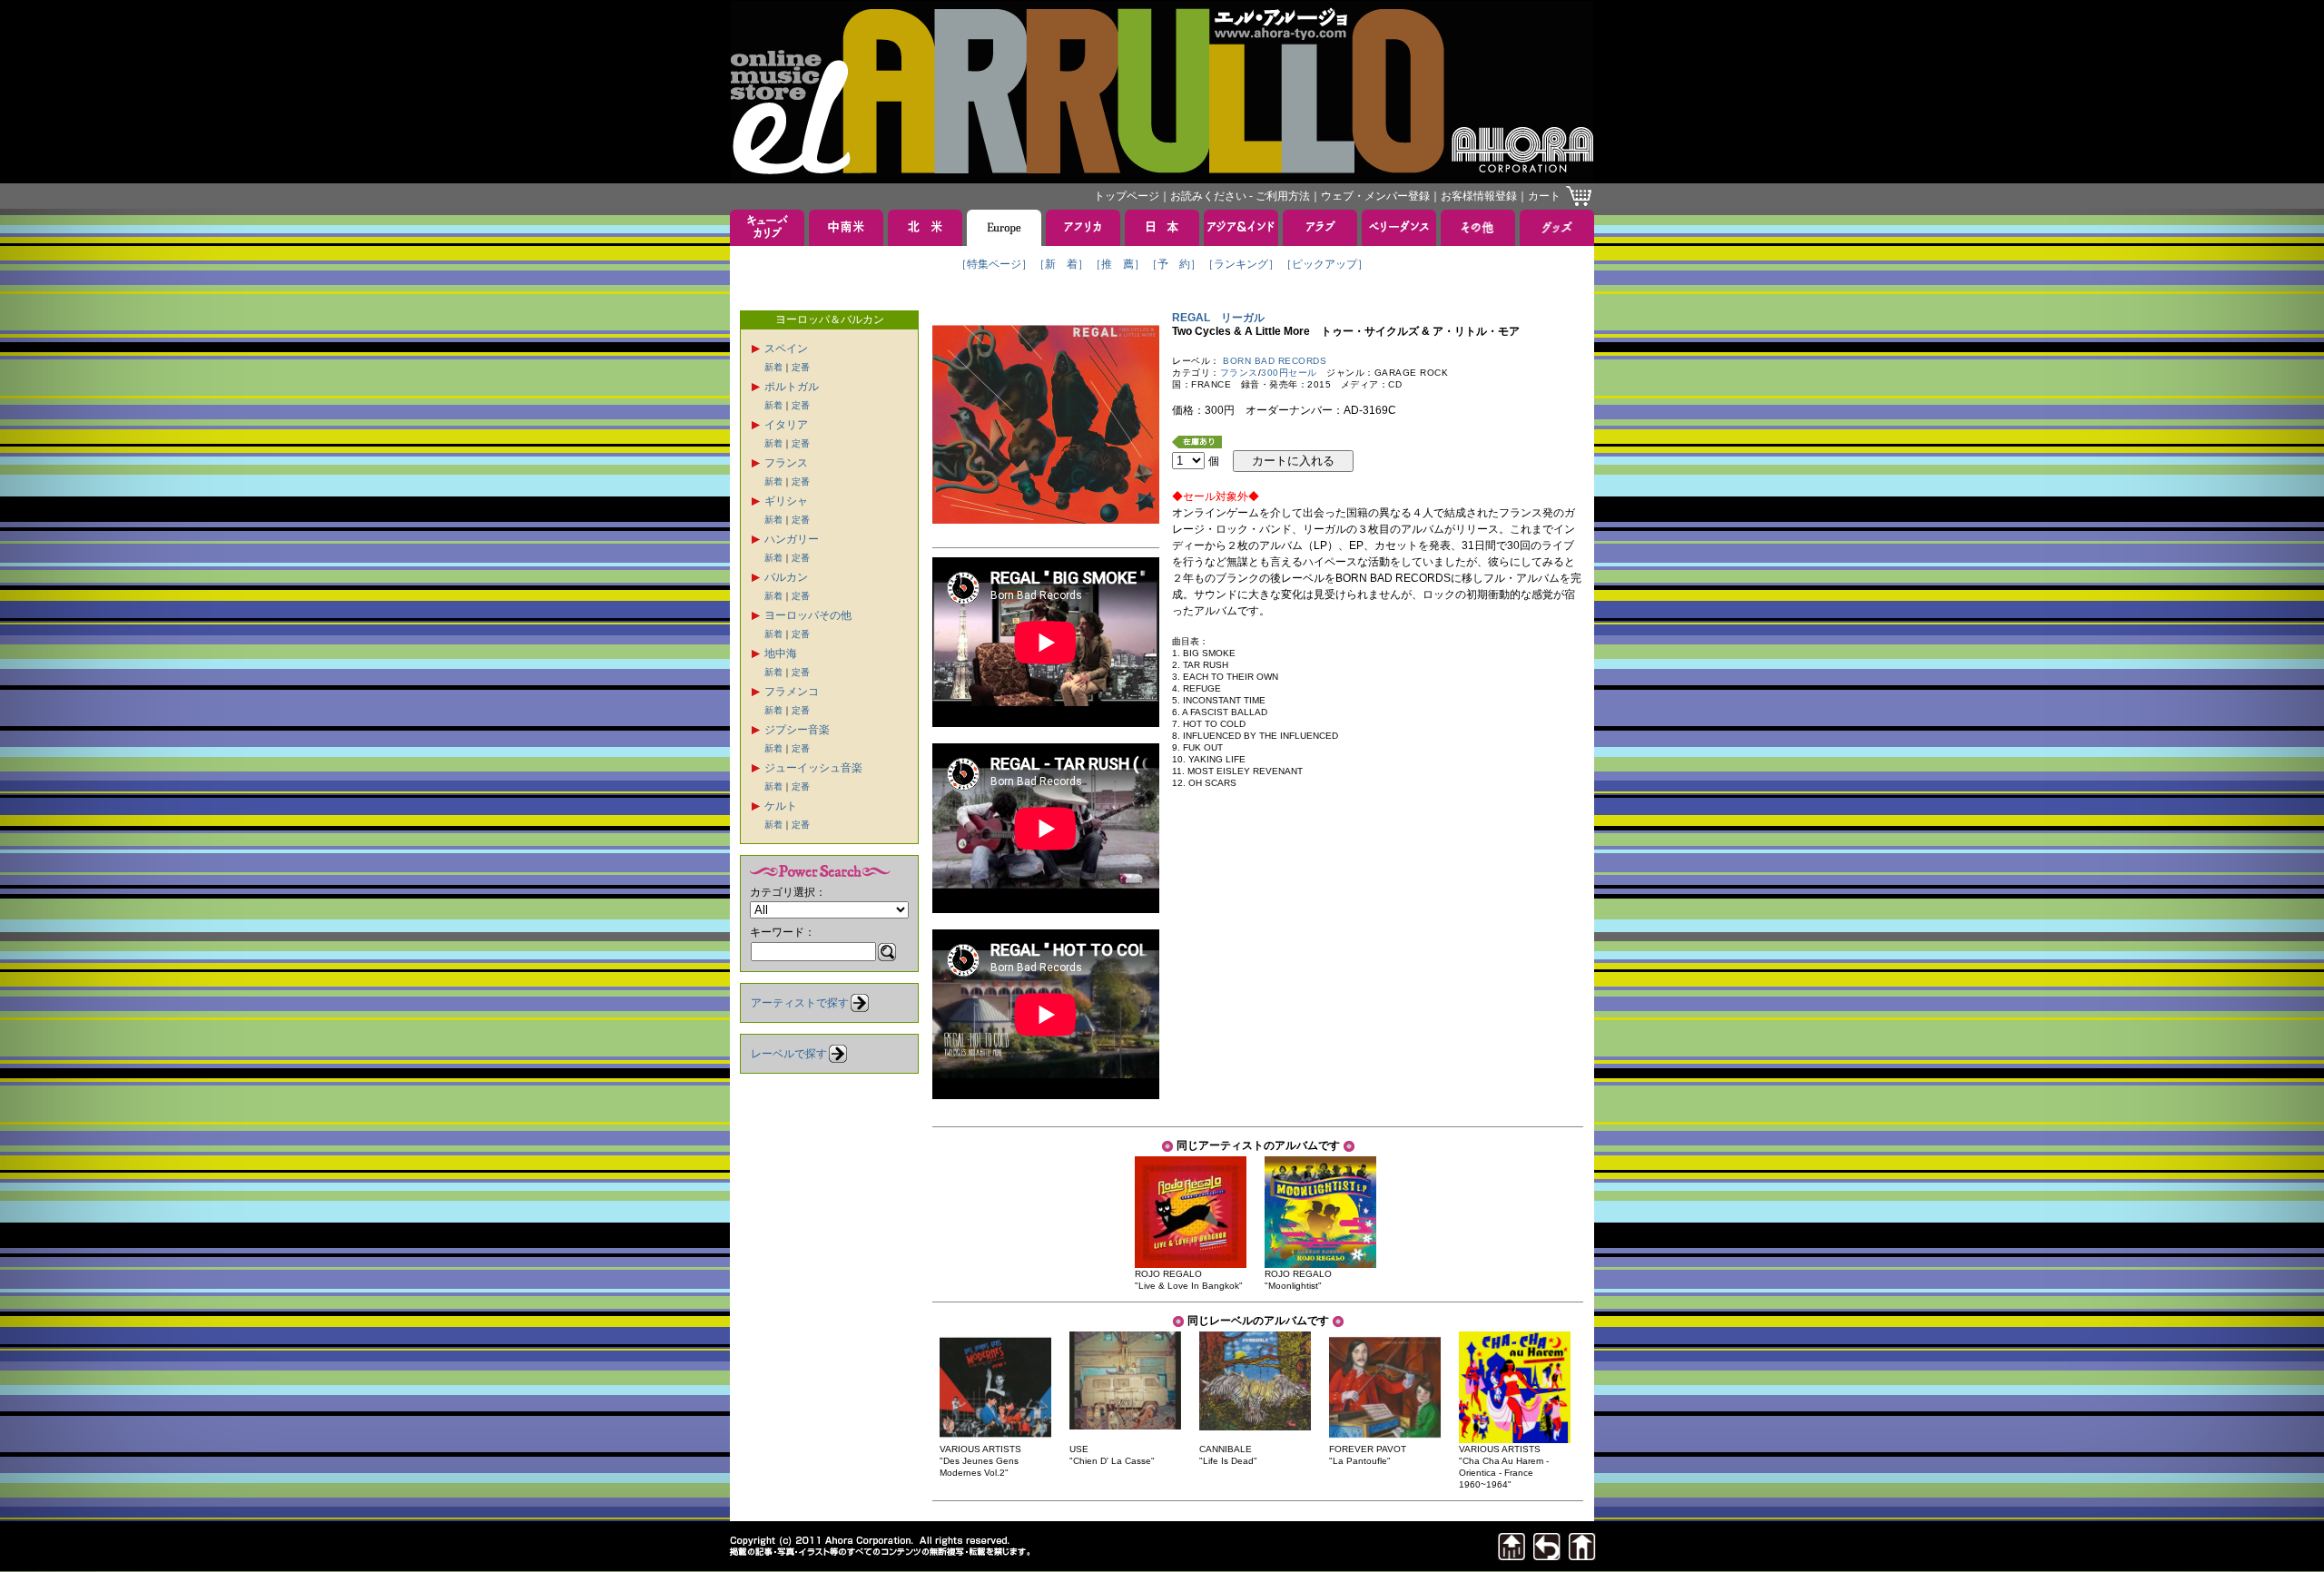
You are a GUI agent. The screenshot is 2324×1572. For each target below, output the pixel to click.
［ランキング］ (1241, 264)
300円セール (1289, 373)
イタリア (786, 425)
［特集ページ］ (994, 264)
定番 (801, 367)
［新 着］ (1061, 264)
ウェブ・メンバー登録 (1375, 196)
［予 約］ (1174, 264)
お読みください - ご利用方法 (1240, 196)
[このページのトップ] (1512, 1555)
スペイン (786, 349)
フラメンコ (792, 692)
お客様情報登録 (1479, 196)
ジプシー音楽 (797, 730)
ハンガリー (792, 539)
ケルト (781, 806)
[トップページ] (1582, 1555)
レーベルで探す (789, 1054)
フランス (786, 463)
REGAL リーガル (1218, 318)
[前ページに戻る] (1547, 1555)
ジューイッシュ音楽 (813, 768)
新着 (773, 367)
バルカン (786, 577)
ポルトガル (792, 387)
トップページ (1127, 196)
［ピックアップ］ (1324, 264)
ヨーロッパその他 (808, 615)
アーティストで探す (800, 1003)
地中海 (781, 653)
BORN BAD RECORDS (1275, 361)
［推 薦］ (1118, 264)
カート (1544, 196)
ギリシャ (786, 501)
